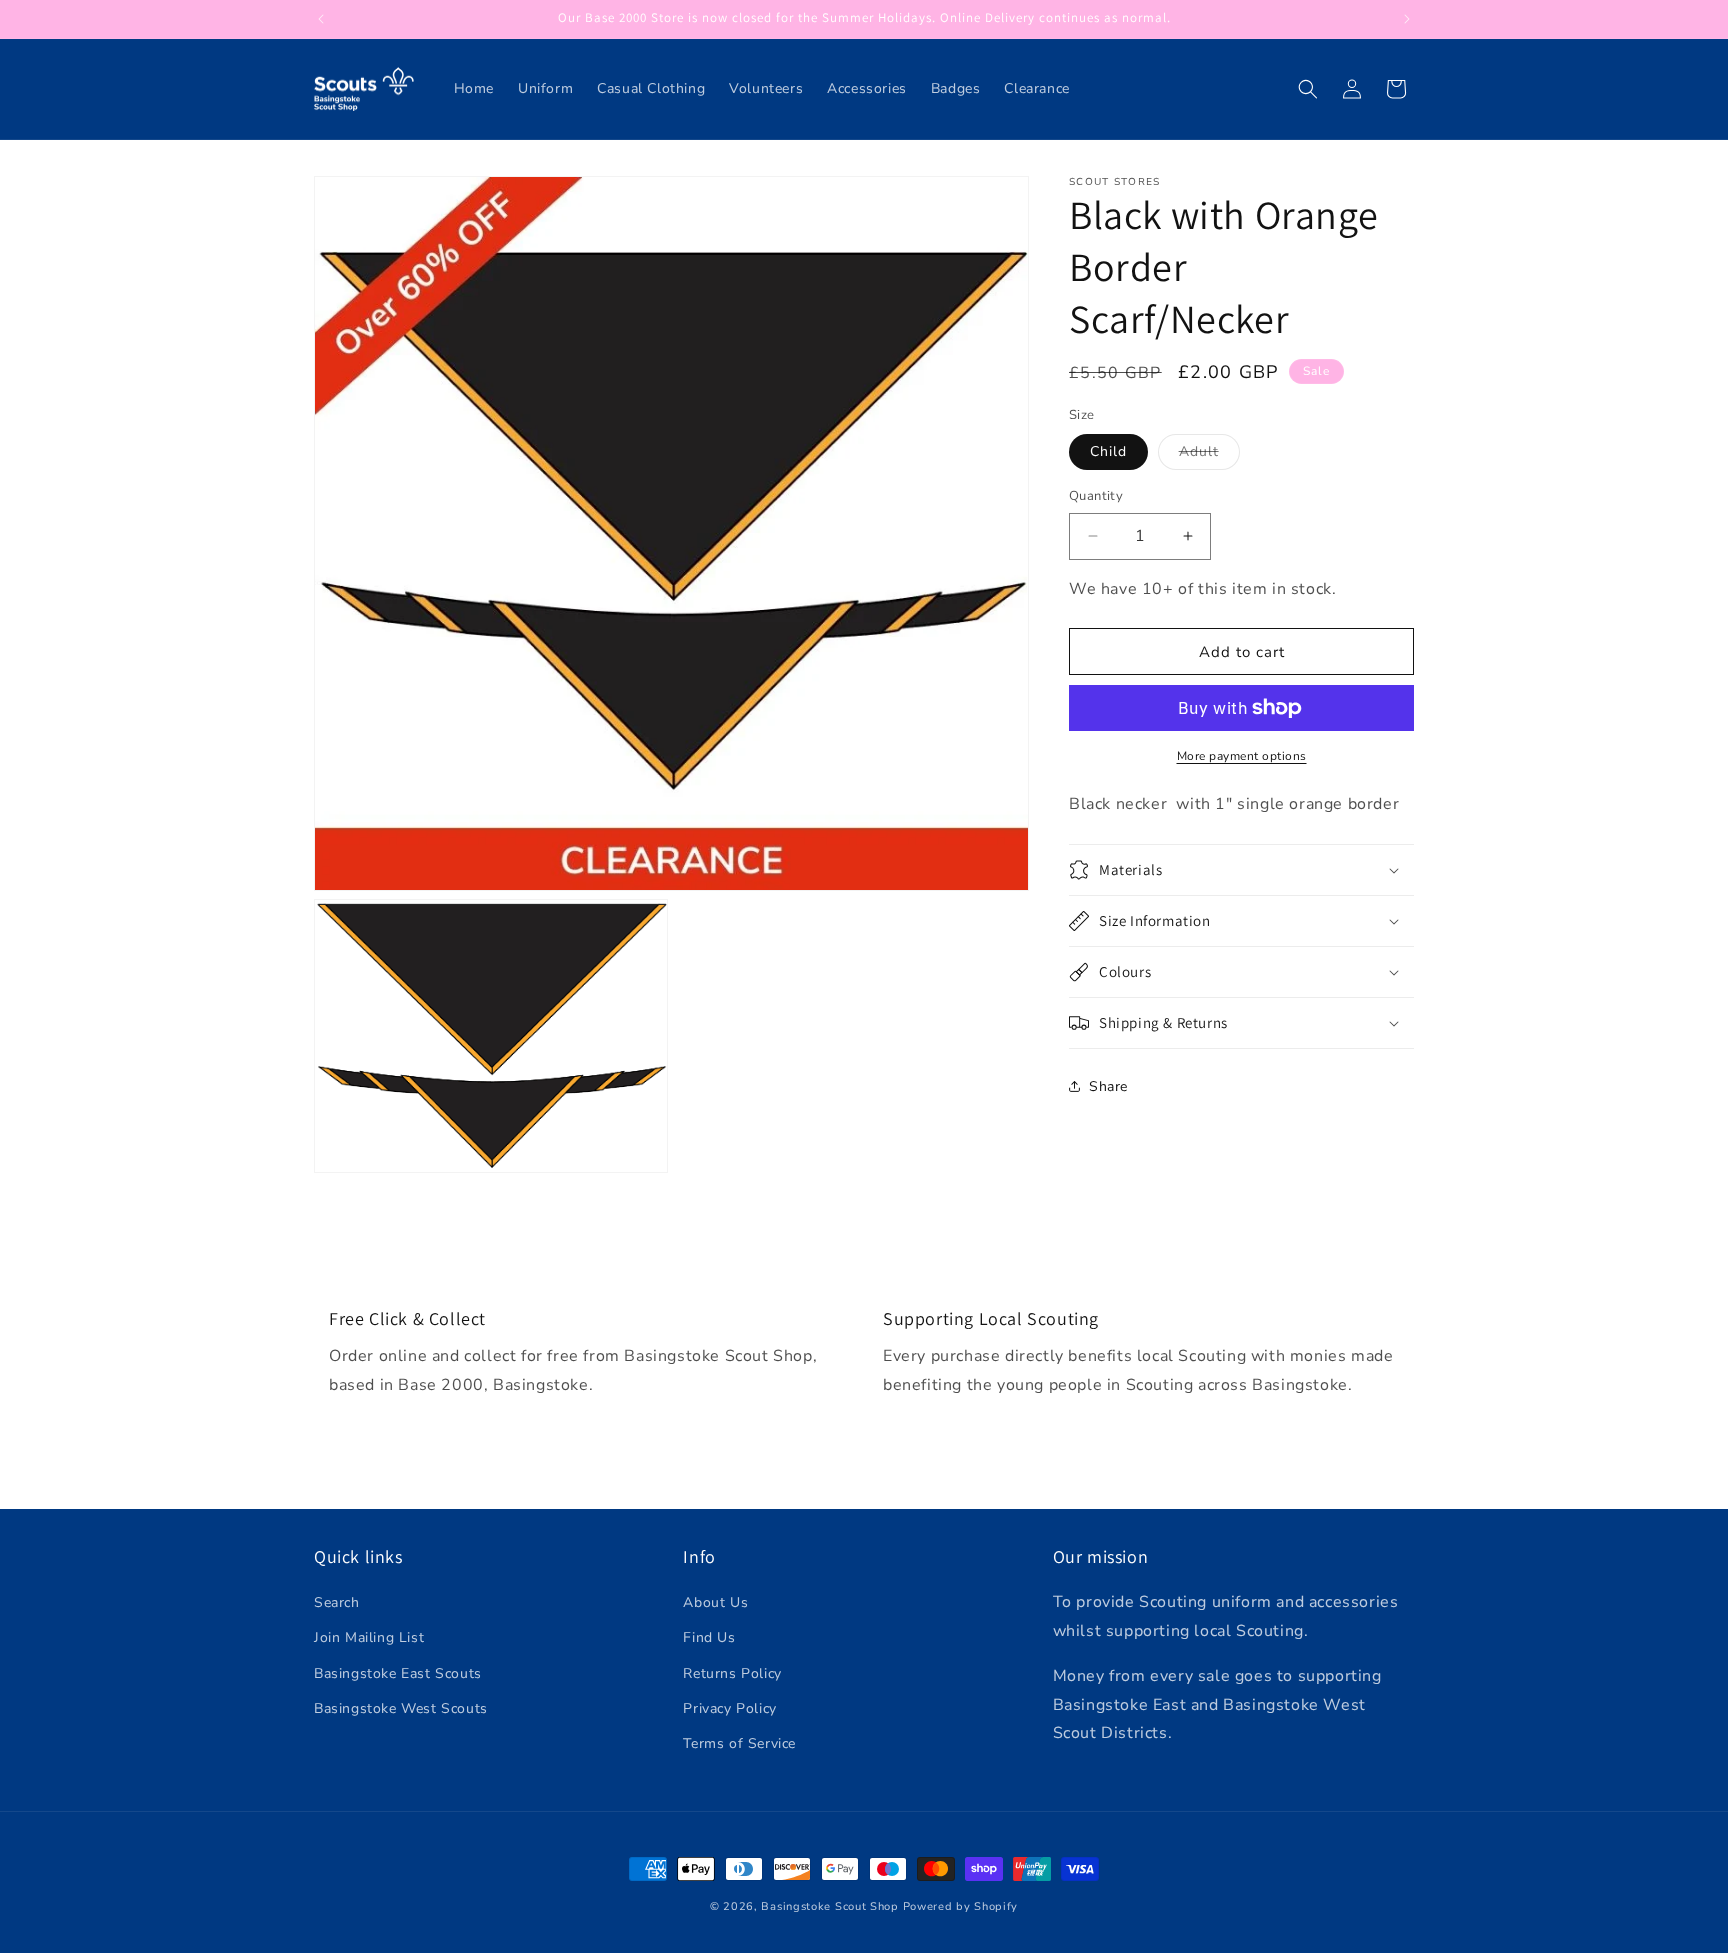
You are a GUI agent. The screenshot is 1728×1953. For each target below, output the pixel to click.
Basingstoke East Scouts (398, 1673)
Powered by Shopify (961, 1906)
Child (1108, 451)
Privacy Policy (729, 1708)
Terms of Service (739, 1743)
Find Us (709, 1638)
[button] (1308, 89)
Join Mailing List (369, 1638)
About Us (715, 1602)
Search (337, 1602)
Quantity (1096, 496)
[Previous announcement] (321, 19)
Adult (1209, 455)
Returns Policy (732, 1673)
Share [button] (1108, 1086)
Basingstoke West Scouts (401, 1708)
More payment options (1242, 756)
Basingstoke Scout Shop (829, 1906)
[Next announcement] (1407, 19)
